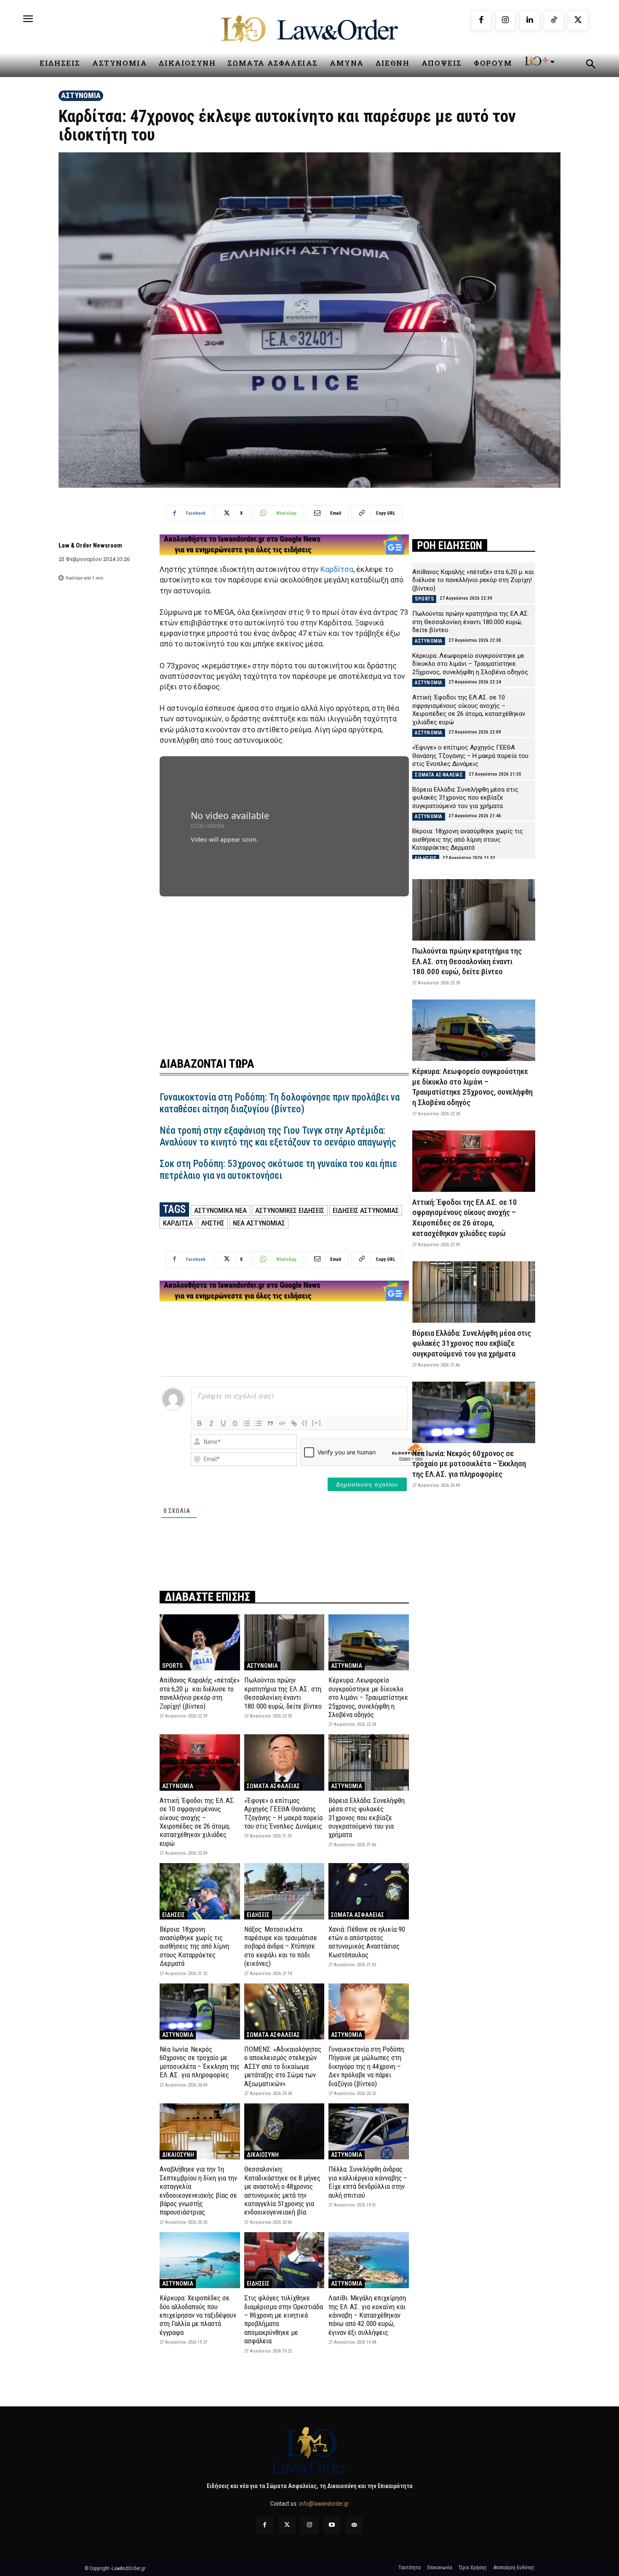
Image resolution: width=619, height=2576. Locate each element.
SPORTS (172, 1666)
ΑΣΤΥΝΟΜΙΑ (81, 95)
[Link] (294, 1423)
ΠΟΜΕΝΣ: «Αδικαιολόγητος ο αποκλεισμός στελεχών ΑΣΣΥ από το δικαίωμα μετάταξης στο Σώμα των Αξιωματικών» (283, 2066)
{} (305, 1423)
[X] (578, 21)
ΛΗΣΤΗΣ (213, 1223)
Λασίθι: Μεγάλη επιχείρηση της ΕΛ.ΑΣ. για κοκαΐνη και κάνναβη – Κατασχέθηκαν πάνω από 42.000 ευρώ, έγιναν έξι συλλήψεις (367, 2315)
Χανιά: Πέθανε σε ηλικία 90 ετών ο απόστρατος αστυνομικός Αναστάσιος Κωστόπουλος (367, 1942)
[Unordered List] (259, 1423)
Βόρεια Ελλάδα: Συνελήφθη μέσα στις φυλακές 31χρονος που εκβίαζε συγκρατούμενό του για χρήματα (367, 1818)
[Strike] (235, 1423)
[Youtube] (332, 2525)
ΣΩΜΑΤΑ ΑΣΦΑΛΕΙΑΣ (273, 1786)
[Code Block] (282, 1423)
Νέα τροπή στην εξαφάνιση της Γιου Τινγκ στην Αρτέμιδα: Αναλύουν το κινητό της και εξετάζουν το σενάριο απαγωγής (278, 1136)
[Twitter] (287, 2525)
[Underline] (223, 1423)
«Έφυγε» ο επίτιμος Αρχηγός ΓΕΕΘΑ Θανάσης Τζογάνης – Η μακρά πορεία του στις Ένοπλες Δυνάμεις (283, 1813)
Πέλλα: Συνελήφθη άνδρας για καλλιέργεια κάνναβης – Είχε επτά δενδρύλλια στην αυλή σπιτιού (368, 2182)
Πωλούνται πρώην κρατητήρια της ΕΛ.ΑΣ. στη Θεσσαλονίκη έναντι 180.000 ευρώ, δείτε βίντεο (283, 1693)
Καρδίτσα (337, 569)
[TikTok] (554, 21)
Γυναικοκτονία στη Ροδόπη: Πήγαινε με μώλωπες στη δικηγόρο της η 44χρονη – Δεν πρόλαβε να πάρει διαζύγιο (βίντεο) (367, 2066)
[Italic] (211, 1423)
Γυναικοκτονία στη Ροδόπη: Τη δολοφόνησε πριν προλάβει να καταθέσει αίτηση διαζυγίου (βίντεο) (280, 1103)
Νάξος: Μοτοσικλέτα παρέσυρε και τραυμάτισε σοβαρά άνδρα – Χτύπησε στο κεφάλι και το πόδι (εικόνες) (281, 1946)
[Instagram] (506, 21)
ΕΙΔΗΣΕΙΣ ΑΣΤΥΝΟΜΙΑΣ (366, 1210)
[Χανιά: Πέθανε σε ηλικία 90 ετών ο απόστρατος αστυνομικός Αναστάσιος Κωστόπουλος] (369, 1891)
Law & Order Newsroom (90, 545)
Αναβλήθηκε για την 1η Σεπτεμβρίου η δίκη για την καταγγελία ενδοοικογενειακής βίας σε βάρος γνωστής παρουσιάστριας (198, 2191)
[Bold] (200, 1423)
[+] (317, 1423)
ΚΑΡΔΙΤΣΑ (178, 1223)
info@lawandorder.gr (324, 2504)
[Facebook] (481, 21)
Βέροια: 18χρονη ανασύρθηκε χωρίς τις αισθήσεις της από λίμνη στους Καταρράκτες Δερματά (194, 1946)
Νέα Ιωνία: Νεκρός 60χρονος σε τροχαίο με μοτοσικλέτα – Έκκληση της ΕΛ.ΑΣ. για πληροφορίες (200, 2062)
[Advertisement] (284, 966)
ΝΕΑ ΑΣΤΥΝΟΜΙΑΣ (259, 1223)
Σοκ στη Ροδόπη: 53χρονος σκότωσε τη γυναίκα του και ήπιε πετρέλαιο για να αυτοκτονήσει (278, 1170)
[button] (590, 65)
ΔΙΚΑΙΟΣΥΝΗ (178, 2155)
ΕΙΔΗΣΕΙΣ (173, 1915)
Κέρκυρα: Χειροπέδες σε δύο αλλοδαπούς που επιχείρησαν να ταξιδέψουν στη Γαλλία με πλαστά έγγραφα (198, 2315)
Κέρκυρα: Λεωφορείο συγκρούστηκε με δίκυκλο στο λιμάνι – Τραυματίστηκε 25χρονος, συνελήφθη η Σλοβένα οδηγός (368, 1697)
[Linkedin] (530, 21)
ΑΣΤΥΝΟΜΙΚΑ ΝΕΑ (220, 1210)
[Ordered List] (247, 1423)
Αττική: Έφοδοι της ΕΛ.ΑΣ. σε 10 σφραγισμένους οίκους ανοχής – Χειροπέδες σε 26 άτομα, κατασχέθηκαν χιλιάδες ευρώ (198, 1822)
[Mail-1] (354, 2525)
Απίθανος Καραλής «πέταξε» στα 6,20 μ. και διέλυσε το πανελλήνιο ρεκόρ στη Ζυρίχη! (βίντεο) (200, 1693)
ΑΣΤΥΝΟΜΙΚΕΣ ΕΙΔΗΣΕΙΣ (290, 1210)
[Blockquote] (270, 1423)
